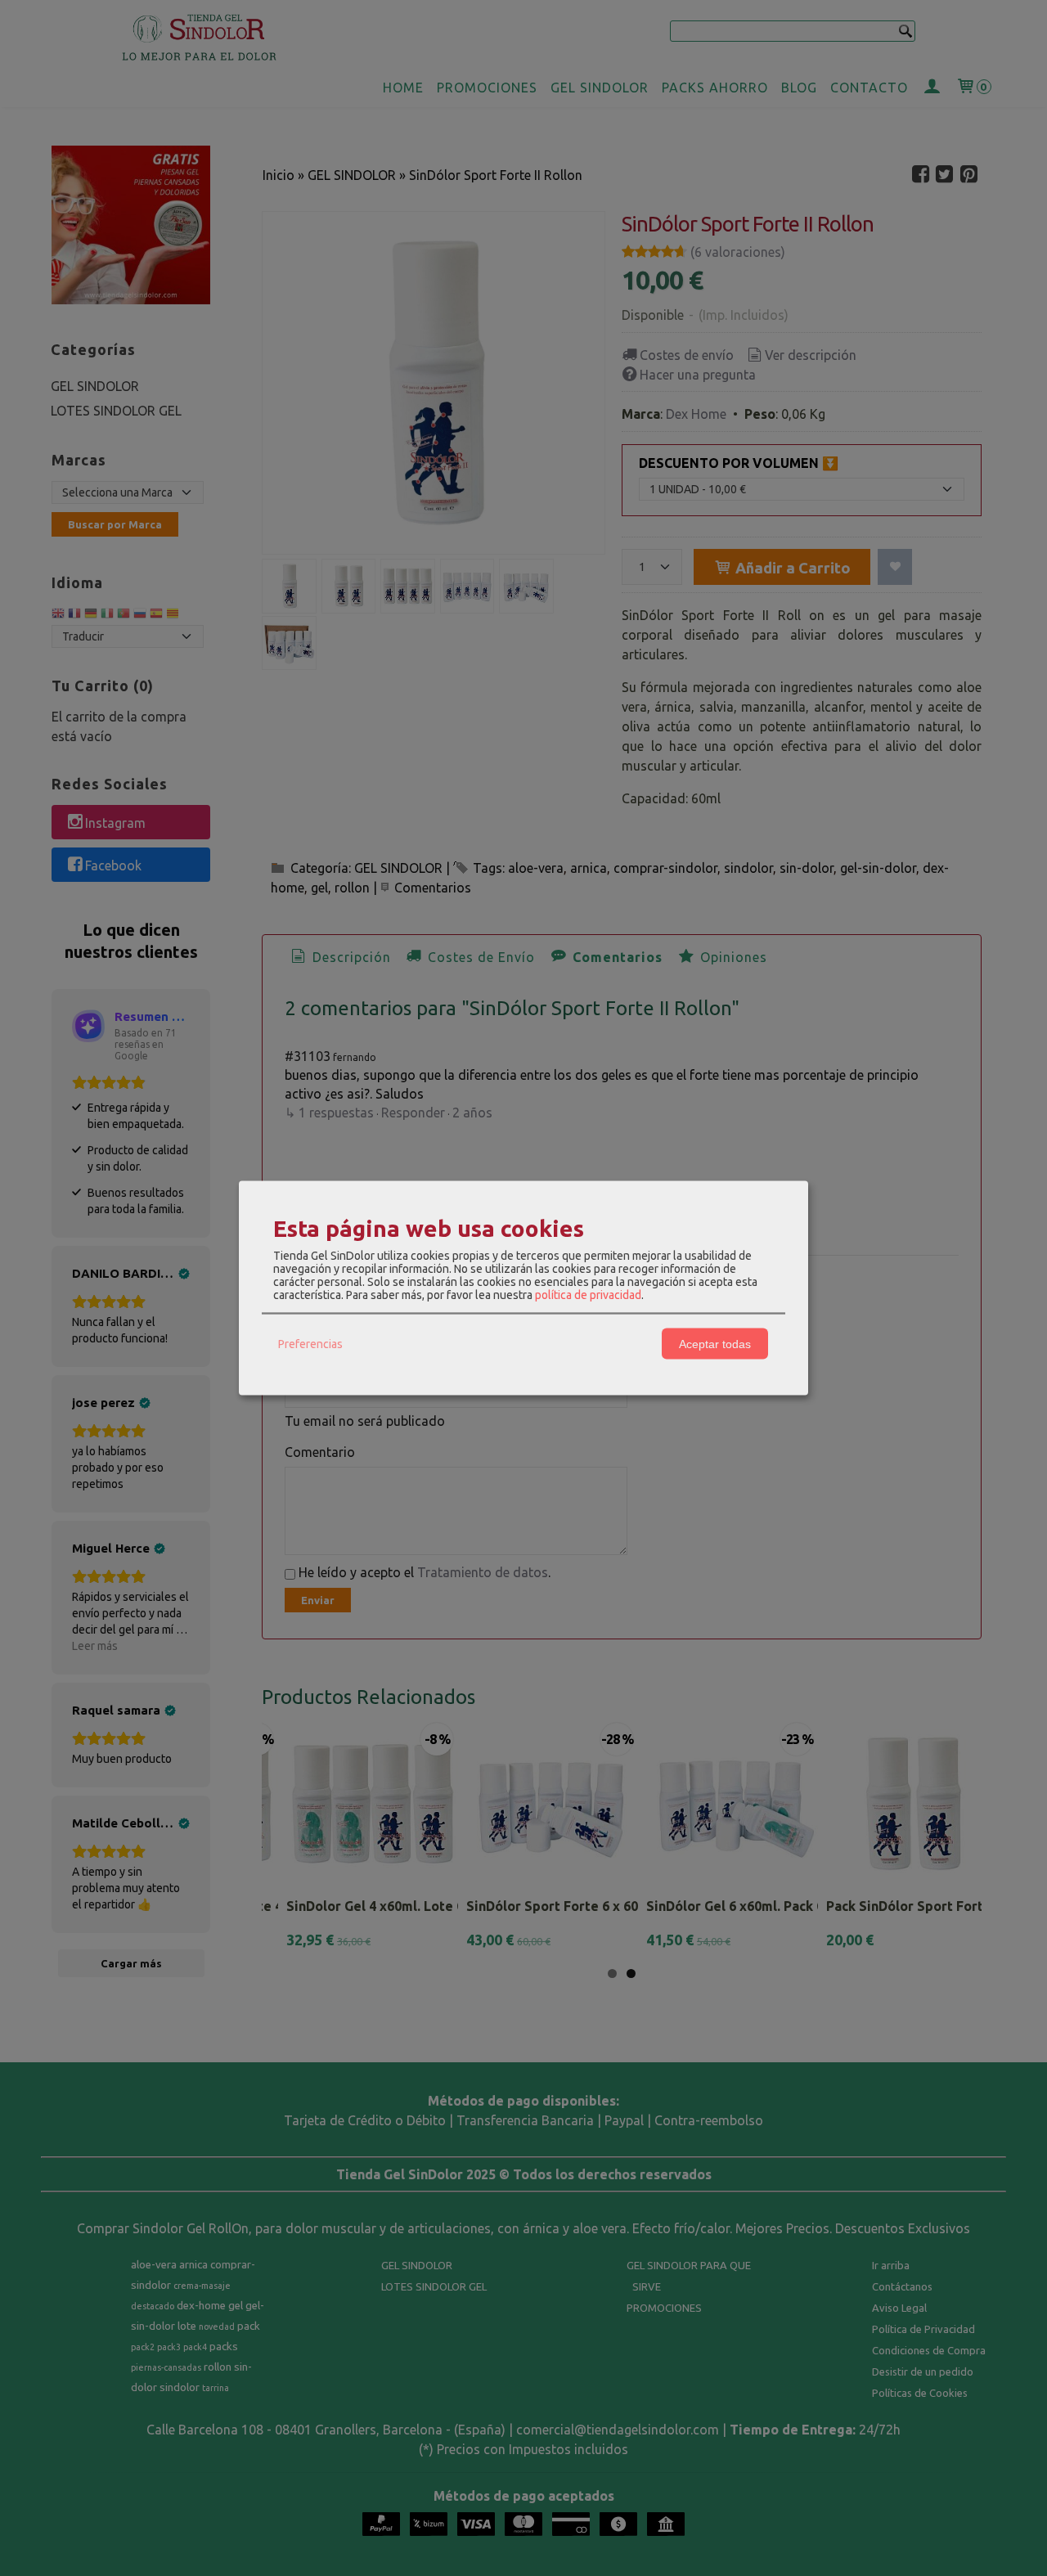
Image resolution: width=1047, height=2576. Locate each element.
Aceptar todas (715, 1343)
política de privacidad (588, 1295)
